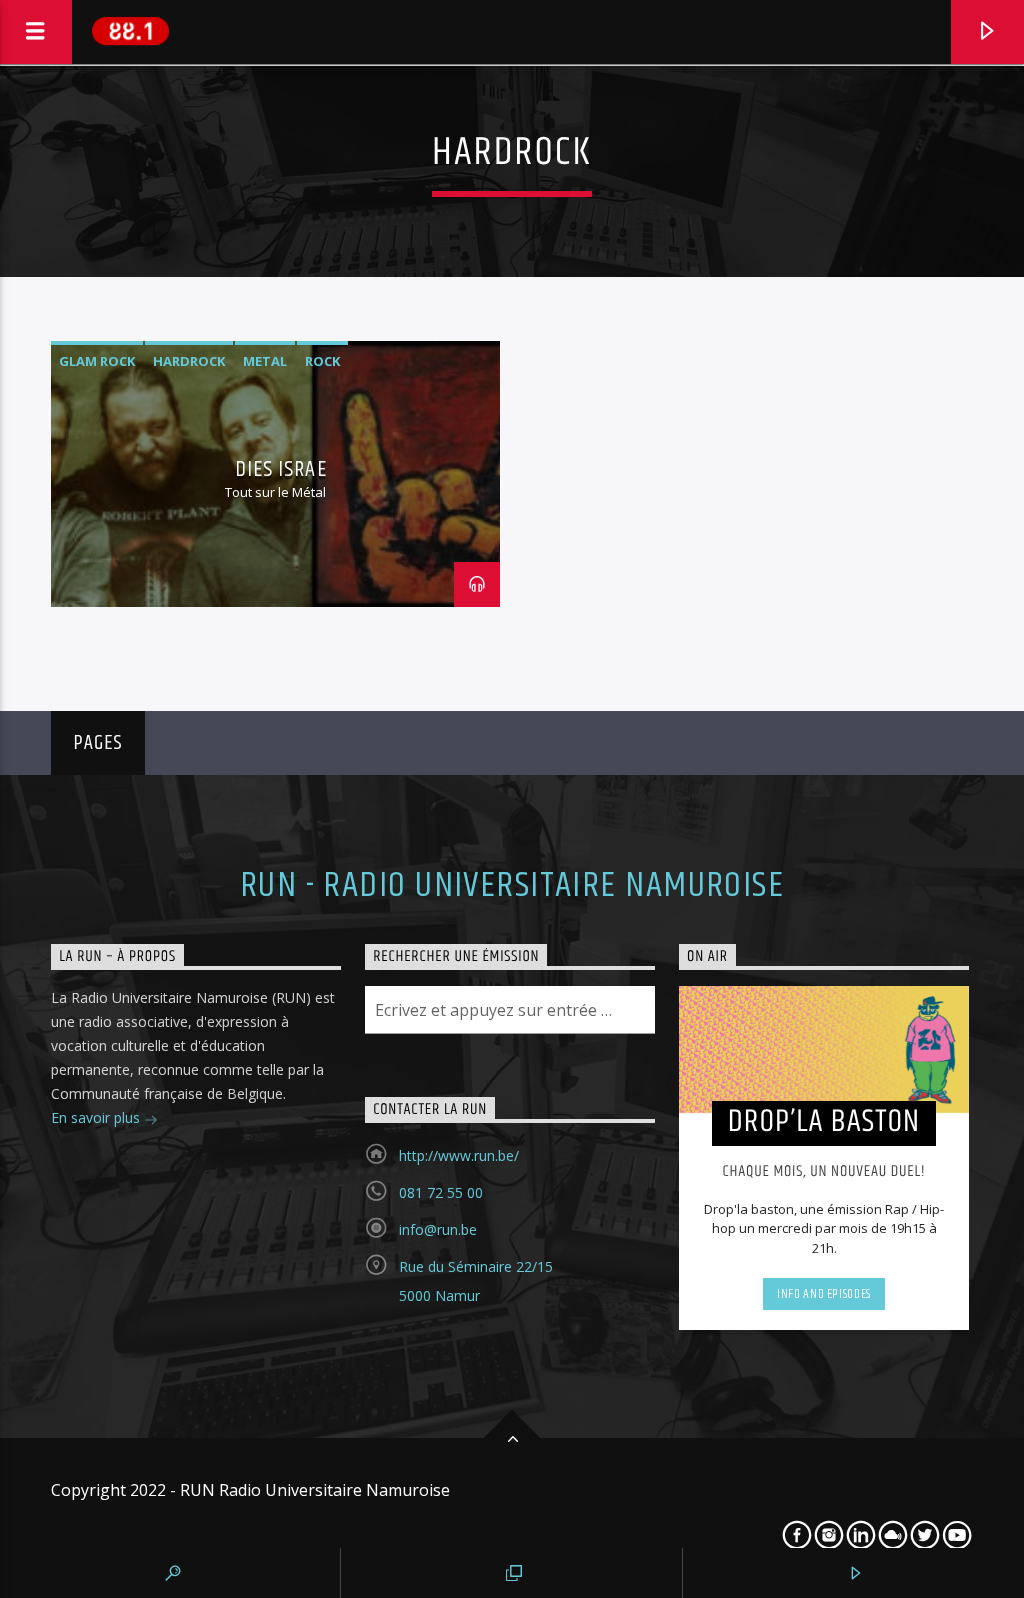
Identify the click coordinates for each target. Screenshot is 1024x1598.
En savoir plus (97, 1117)
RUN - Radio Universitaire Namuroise (512, 886)
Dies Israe (281, 469)
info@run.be (438, 1229)
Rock (322, 361)
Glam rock (97, 361)
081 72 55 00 (441, 1192)
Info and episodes (824, 1294)
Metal (265, 361)
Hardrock (189, 361)
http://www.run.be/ (459, 1155)
